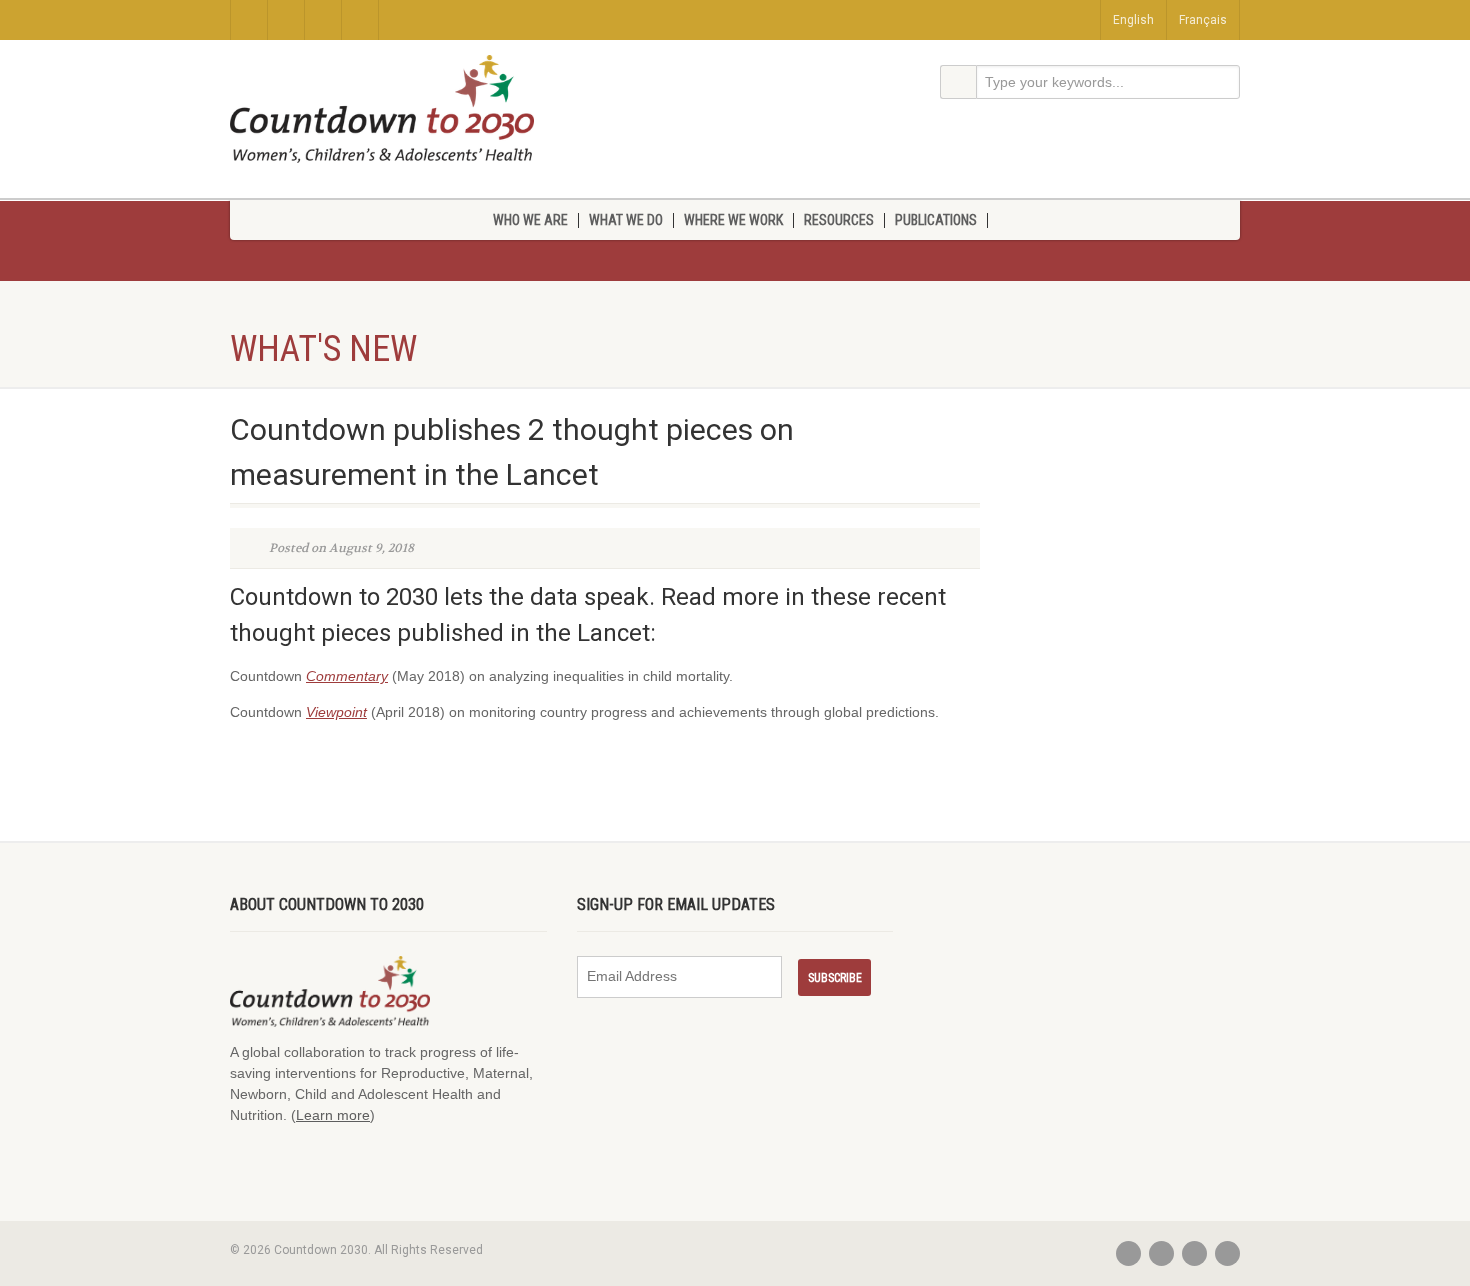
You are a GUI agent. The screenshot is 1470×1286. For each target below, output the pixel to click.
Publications (936, 220)
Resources (839, 220)
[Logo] (382, 109)
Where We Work (733, 220)
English (1133, 20)
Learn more (333, 1115)
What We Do (626, 220)
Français (1203, 20)
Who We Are (530, 220)
